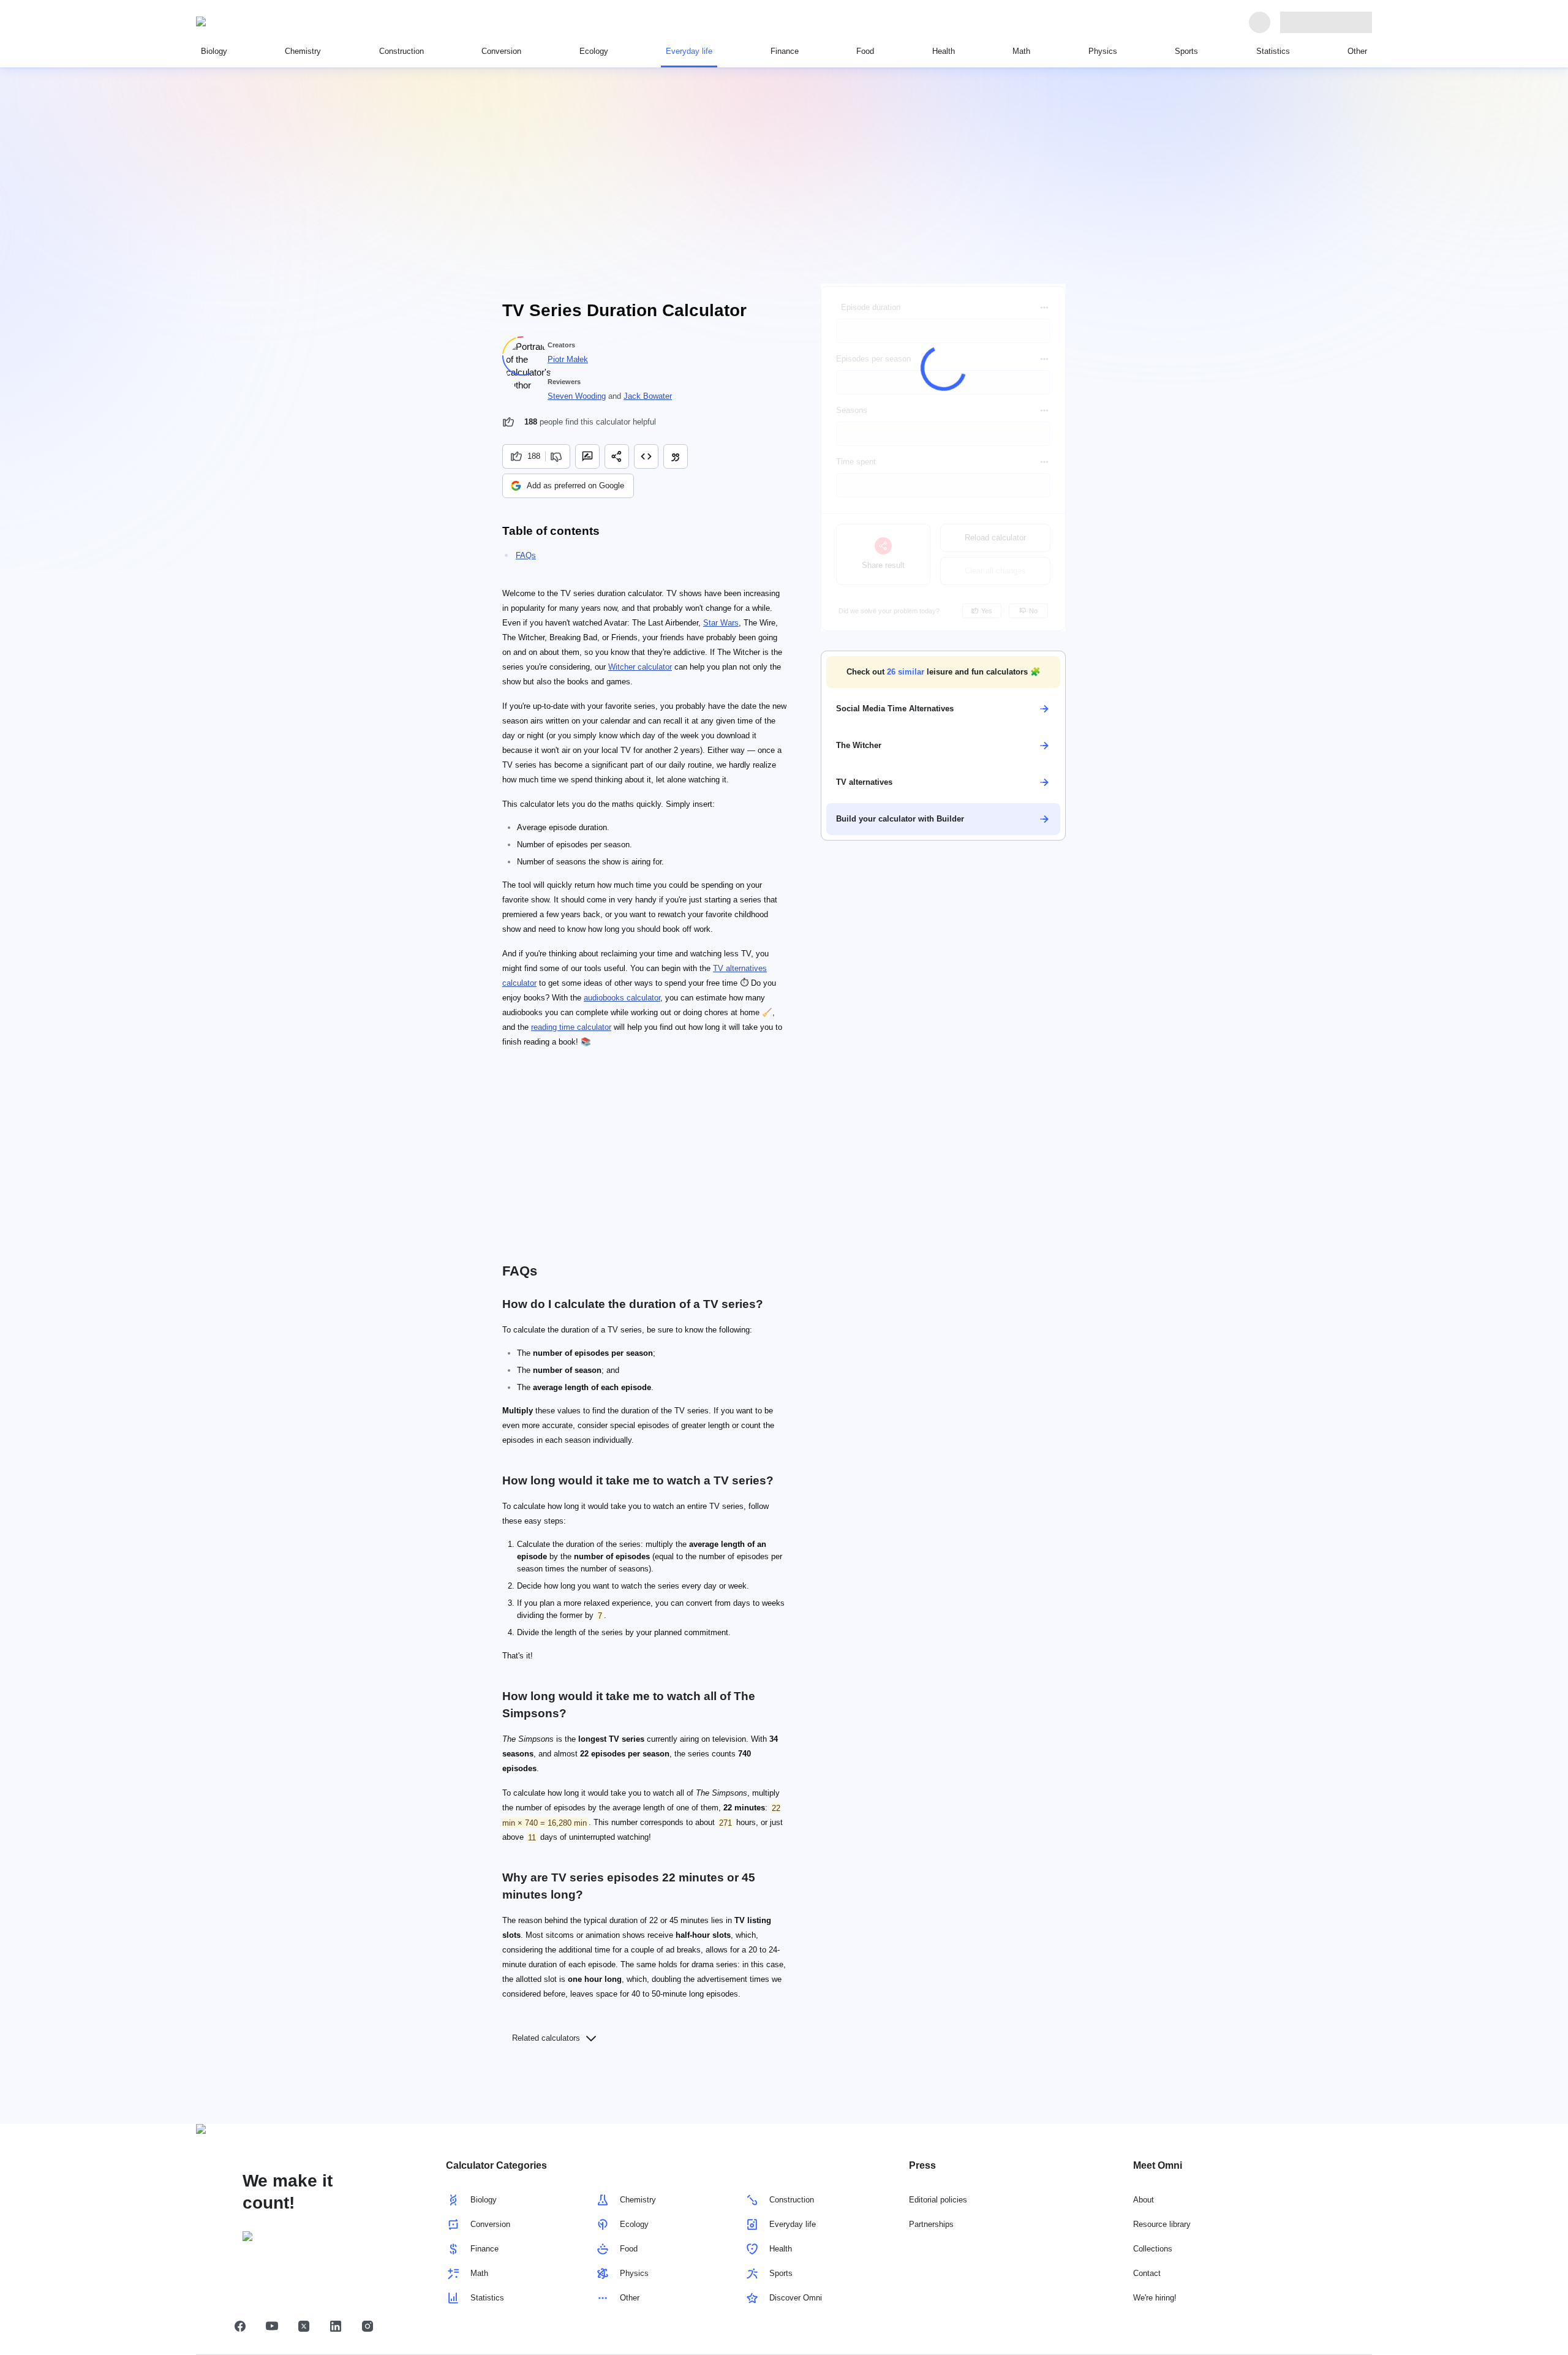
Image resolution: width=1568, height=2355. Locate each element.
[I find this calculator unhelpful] (558, 456)
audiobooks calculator (622, 998)
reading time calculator (571, 1027)
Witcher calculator (640, 667)
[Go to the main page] (252, 22)
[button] (943, 672)
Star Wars (721, 623)
